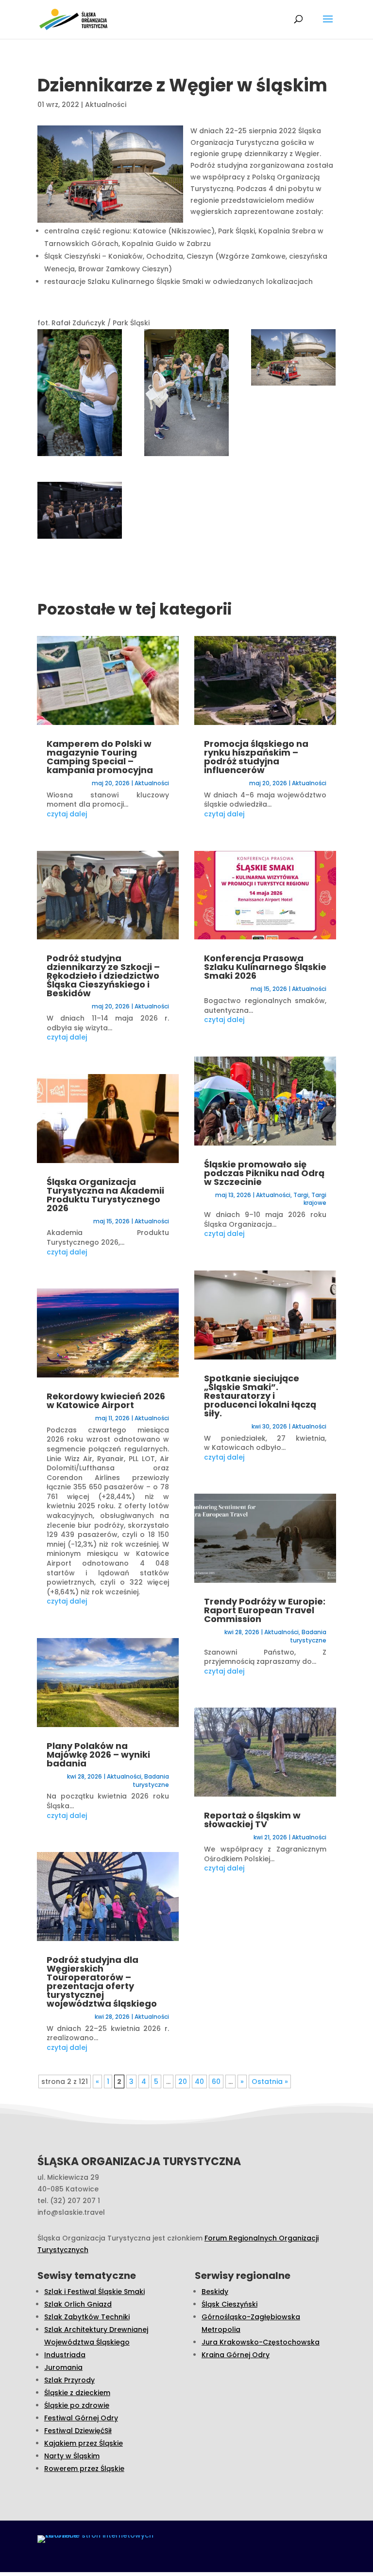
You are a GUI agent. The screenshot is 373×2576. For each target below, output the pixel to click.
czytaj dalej (67, 814)
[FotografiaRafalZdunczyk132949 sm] (186, 395)
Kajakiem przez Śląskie (84, 2443)
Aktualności (106, 105)
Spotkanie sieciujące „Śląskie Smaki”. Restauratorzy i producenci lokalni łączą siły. (260, 1396)
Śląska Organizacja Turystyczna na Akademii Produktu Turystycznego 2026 (105, 1195)
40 (199, 2082)
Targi (301, 1195)
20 (183, 2082)
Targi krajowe (315, 1199)
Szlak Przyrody (69, 2380)
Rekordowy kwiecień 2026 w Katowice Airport (106, 1401)
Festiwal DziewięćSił (78, 2431)
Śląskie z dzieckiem (77, 2393)
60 (216, 2082)
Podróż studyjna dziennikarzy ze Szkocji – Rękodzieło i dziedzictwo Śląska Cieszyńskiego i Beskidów (103, 976)
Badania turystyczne (151, 1781)
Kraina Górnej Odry (236, 2355)
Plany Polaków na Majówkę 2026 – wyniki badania (98, 1755)
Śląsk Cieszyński (229, 2304)
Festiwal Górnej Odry (81, 2418)
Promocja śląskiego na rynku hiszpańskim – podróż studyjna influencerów (256, 757)
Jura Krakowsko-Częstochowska (261, 2342)
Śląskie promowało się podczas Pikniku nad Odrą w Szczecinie (264, 1173)
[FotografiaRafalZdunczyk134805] (293, 359)
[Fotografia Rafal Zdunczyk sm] (80, 395)
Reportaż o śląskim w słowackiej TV (252, 1820)
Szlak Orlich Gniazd (78, 2304)
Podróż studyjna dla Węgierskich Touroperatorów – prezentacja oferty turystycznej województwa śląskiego (102, 1982)
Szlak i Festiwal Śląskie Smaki (94, 2292)
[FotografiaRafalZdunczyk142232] (80, 512)
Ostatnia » (270, 2082)
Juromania (63, 2367)
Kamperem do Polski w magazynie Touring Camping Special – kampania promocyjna (100, 757)
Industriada (65, 2355)
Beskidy (215, 2292)
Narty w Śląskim (72, 2456)
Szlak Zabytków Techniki (87, 2317)
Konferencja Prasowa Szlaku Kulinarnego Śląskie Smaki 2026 (265, 967)
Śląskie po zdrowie (77, 2405)
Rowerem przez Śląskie (84, 2469)
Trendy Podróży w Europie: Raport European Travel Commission (265, 1610)
